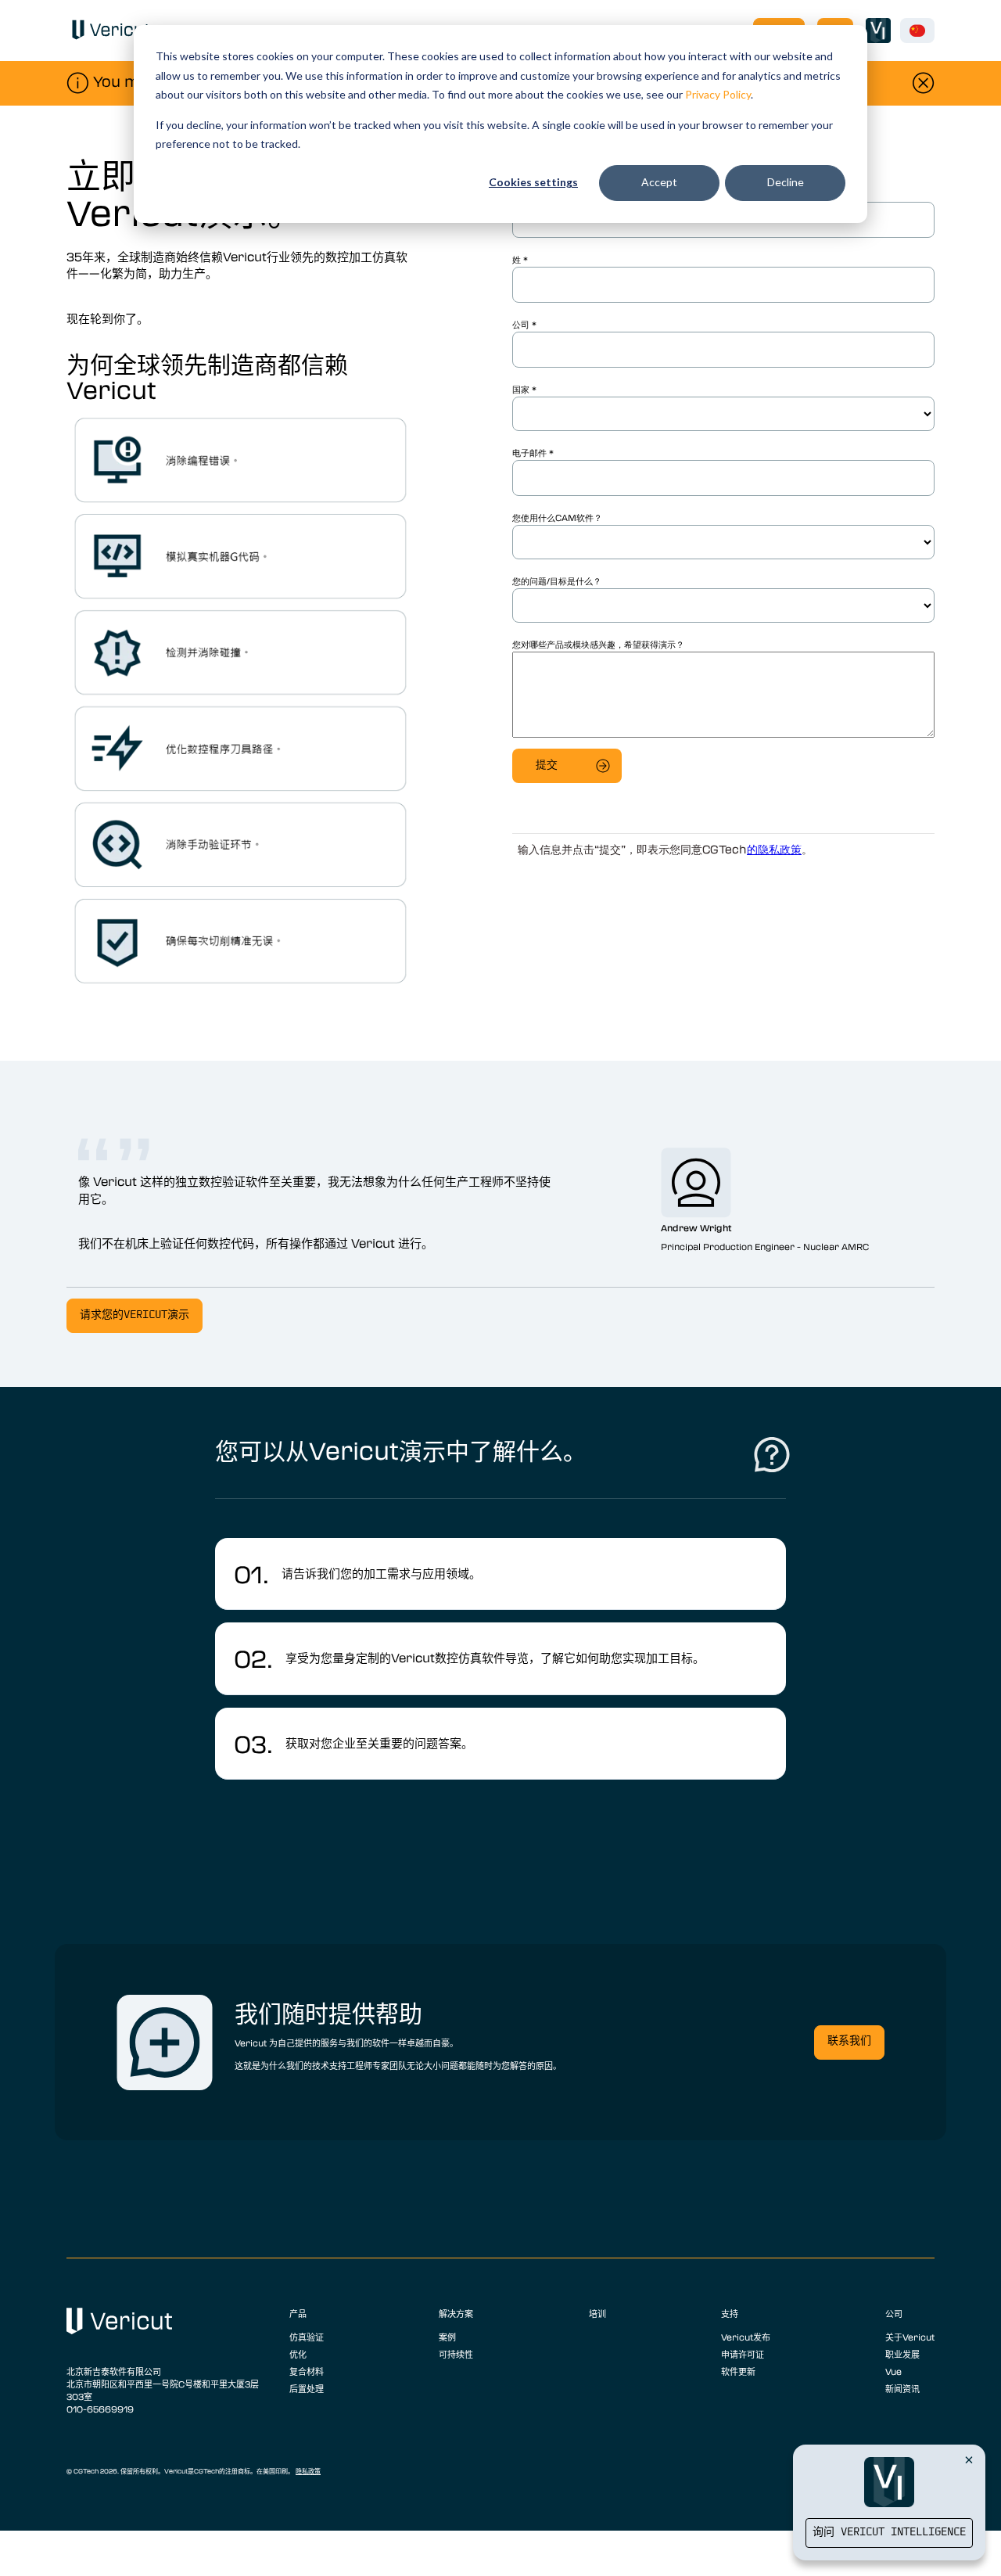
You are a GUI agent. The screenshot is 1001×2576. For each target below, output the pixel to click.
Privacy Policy (718, 94)
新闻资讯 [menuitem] (902, 2388)
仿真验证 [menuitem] (307, 2337)
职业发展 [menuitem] (902, 2354)
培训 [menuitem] (597, 2313)
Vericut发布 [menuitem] (746, 2337)
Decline (786, 182)
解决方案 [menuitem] (456, 2313)
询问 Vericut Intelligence (889, 2533)
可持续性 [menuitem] (456, 2354)
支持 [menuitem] (730, 2313)
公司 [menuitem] (894, 2313)
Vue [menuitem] (893, 2371)
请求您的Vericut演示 (135, 1315)
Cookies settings (533, 182)
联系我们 (849, 2041)
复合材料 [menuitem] (307, 2371)
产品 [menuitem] (298, 2313)
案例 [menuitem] (447, 2337)
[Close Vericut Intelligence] (969, 2459)
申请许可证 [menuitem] (743, 2354)
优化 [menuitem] (298, 2354)
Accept (659, 182)
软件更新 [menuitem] (738, 2371)
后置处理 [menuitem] (307, 2388)
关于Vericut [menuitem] (910, 2337)
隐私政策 (308, 2471)
